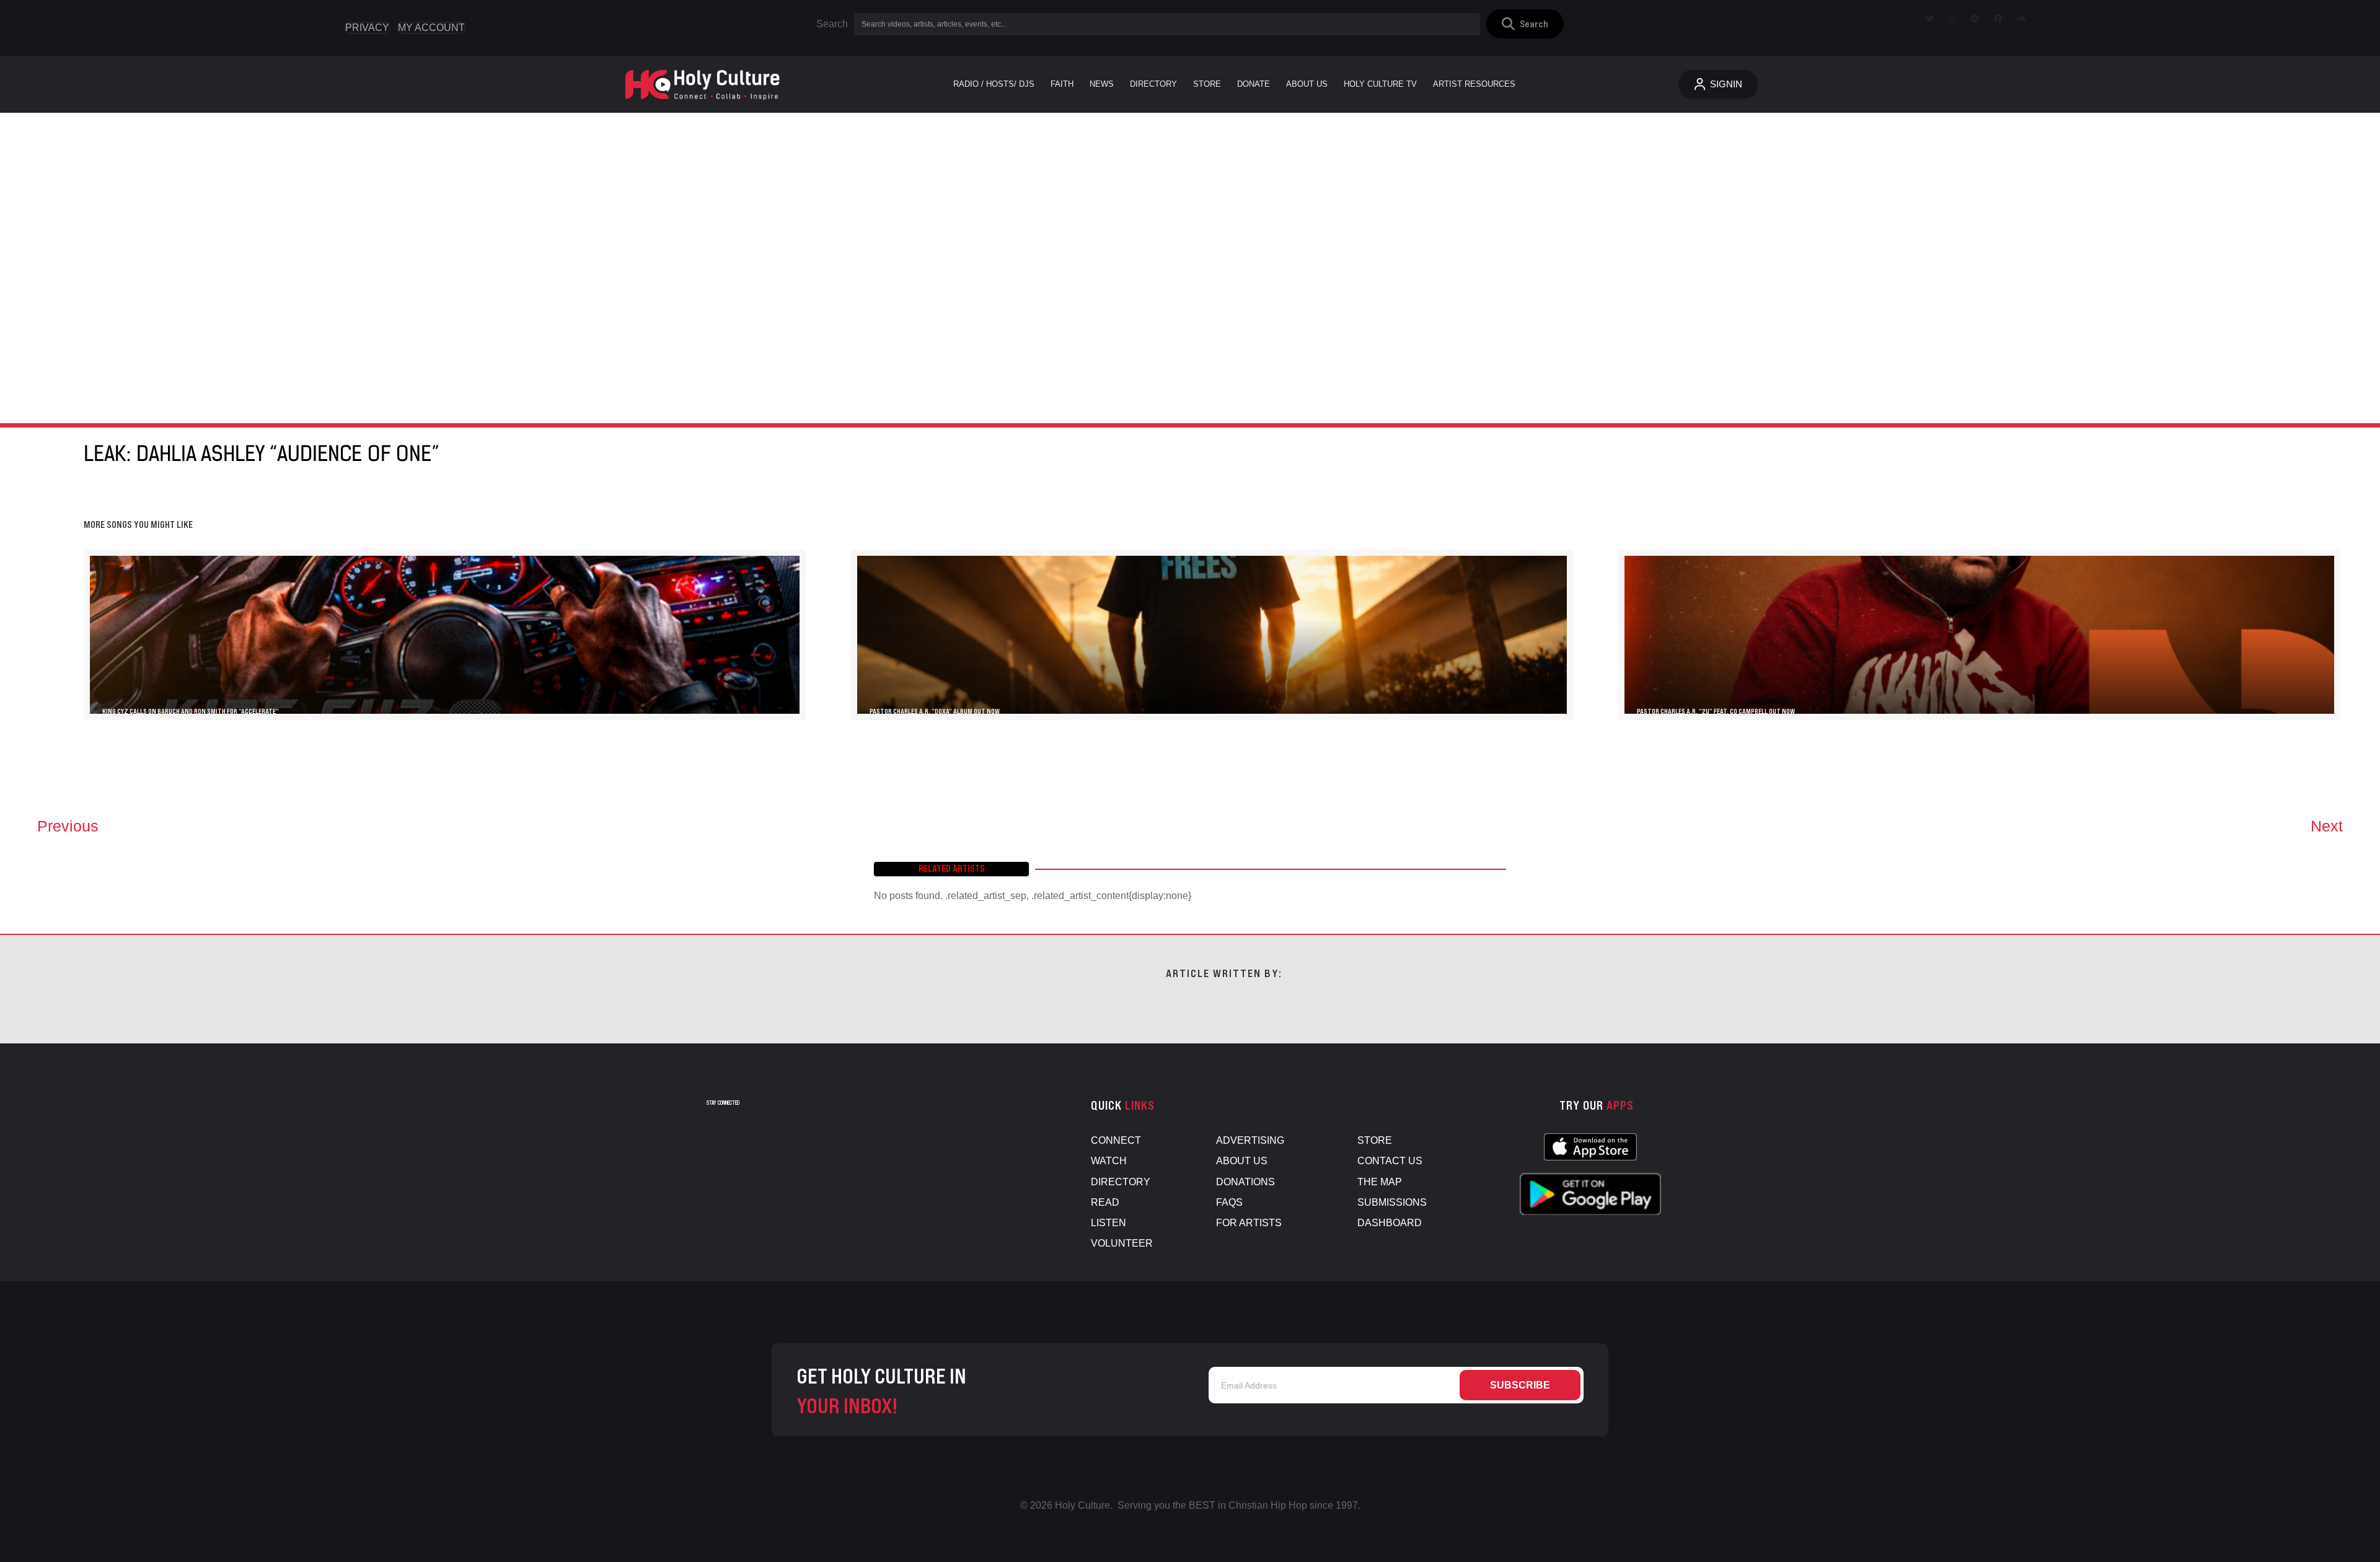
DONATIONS (1245, 1182)
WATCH (1109, 1161)
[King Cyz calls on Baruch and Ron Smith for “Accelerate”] (445, 635)
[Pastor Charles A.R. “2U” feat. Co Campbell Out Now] (1979, 635)
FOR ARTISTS (1249, 1223)
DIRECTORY (1121, 1182)
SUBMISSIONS (1392, 1202)
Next (2327, 826)
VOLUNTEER (1122, 1243)
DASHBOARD (1390, 1223)
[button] (1525, 24)
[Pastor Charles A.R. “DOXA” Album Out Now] (1212, 635)
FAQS (1229, 1202)
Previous (68, 826)
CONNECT (1116, 1140)
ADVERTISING (1250, 1140)
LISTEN (1108, 1223)
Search (832, 24)
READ (1105, 1202)
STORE (1375, 1140)
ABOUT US (1242, 1161)
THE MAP (1380, 1182)
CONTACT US (1390, 1161)
